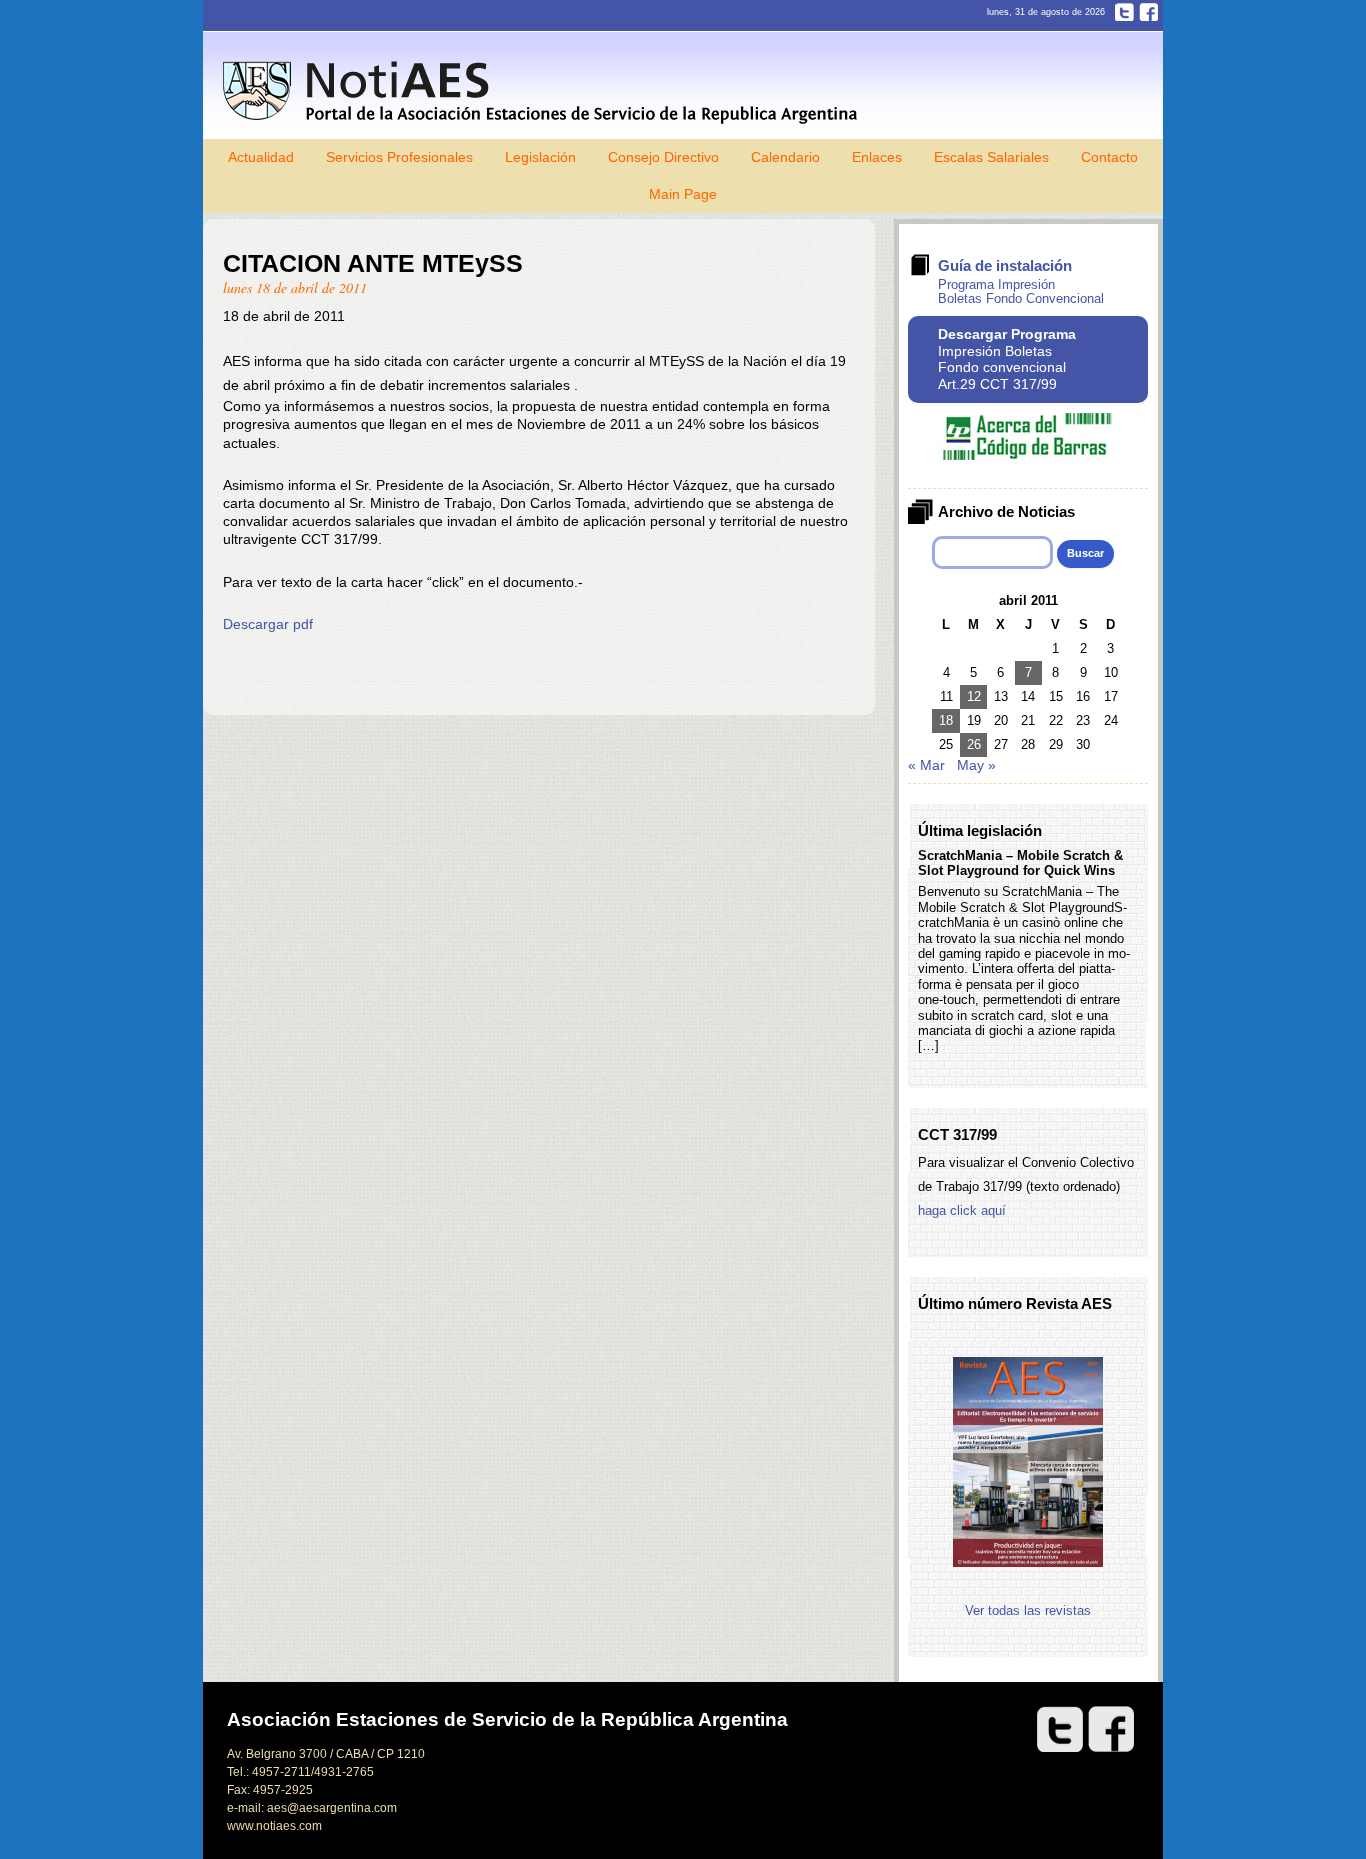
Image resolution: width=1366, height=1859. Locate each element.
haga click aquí (962, 1210)
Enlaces (877, 157)
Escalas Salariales (991, 157)
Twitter (1124, 12)
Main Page (683, 194)
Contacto (1109, 157)
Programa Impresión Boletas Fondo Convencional (1021, 291)
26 (974, 744)
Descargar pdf (268, 624)
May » (976, 765)
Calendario (785, 157)
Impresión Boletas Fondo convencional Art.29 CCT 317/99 (1007, 359)
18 (946, 720)
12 (974, 696)
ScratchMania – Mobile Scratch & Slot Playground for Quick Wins (1020, 863)
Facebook (1148, 12)
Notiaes (544, 92)
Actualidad (261, 157)
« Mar (926, 765)
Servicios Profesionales (399, 157)
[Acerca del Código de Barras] (1028, 455)
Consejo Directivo (663, 157)
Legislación (540, 157)
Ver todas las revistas (1028, 1610)
